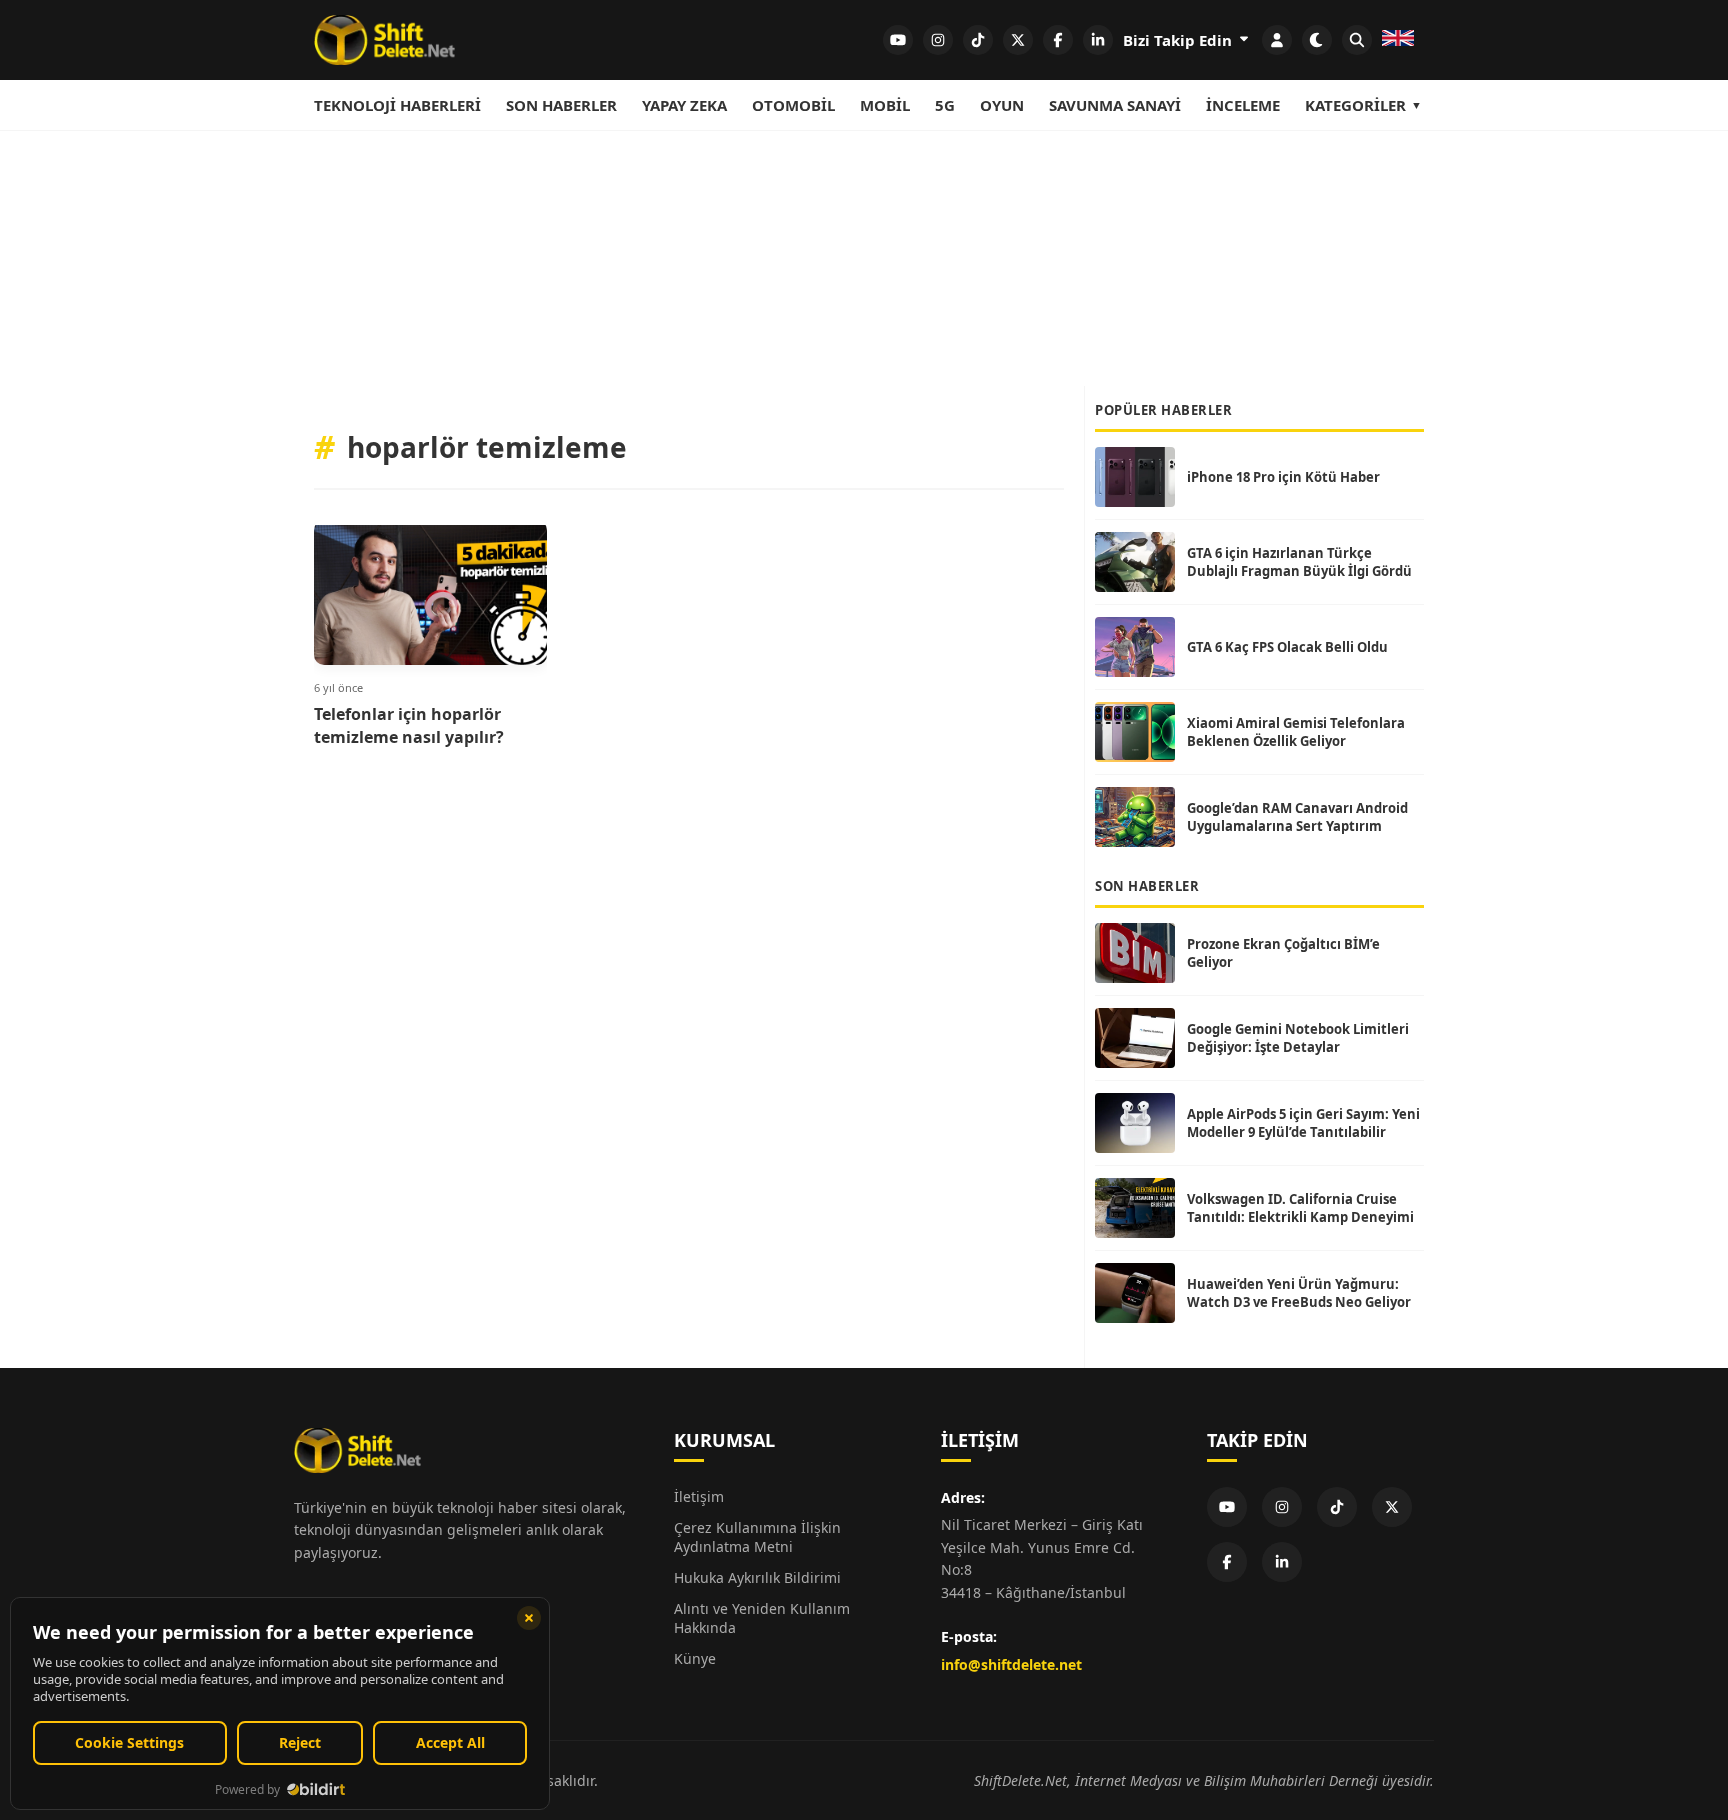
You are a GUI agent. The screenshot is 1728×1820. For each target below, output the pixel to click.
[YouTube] (1227, 1507)
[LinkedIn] (1282, 1562)
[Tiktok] (1337, 1507)
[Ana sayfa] (384, 40)
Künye (695, 1658)
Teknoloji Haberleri (397, 105)
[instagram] (938, 40)
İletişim (699, 1496)
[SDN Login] (1277, 40)
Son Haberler (561, 105)
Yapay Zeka (684, 105)
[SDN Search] (1357, 40)
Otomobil (793, 105)
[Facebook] (1227, 1562)
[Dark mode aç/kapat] (1317, 40)
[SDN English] (1398, 40)
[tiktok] (978, 40)
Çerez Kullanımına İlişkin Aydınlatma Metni (757, 1537)
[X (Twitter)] (1392, 1507)
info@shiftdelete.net (1011, 1664)
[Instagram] (1282, 1507)
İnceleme (1243, 105)
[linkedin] (1098, 40)
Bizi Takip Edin (1179, 40)
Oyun (1002, 105)
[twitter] (1018, 40)
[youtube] (898, 40)
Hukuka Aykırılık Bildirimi (757, 1577)
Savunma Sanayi (1115, 105)
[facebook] (1058, 40)
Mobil (885, 105)
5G (945, 105)
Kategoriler (1355, 105)
